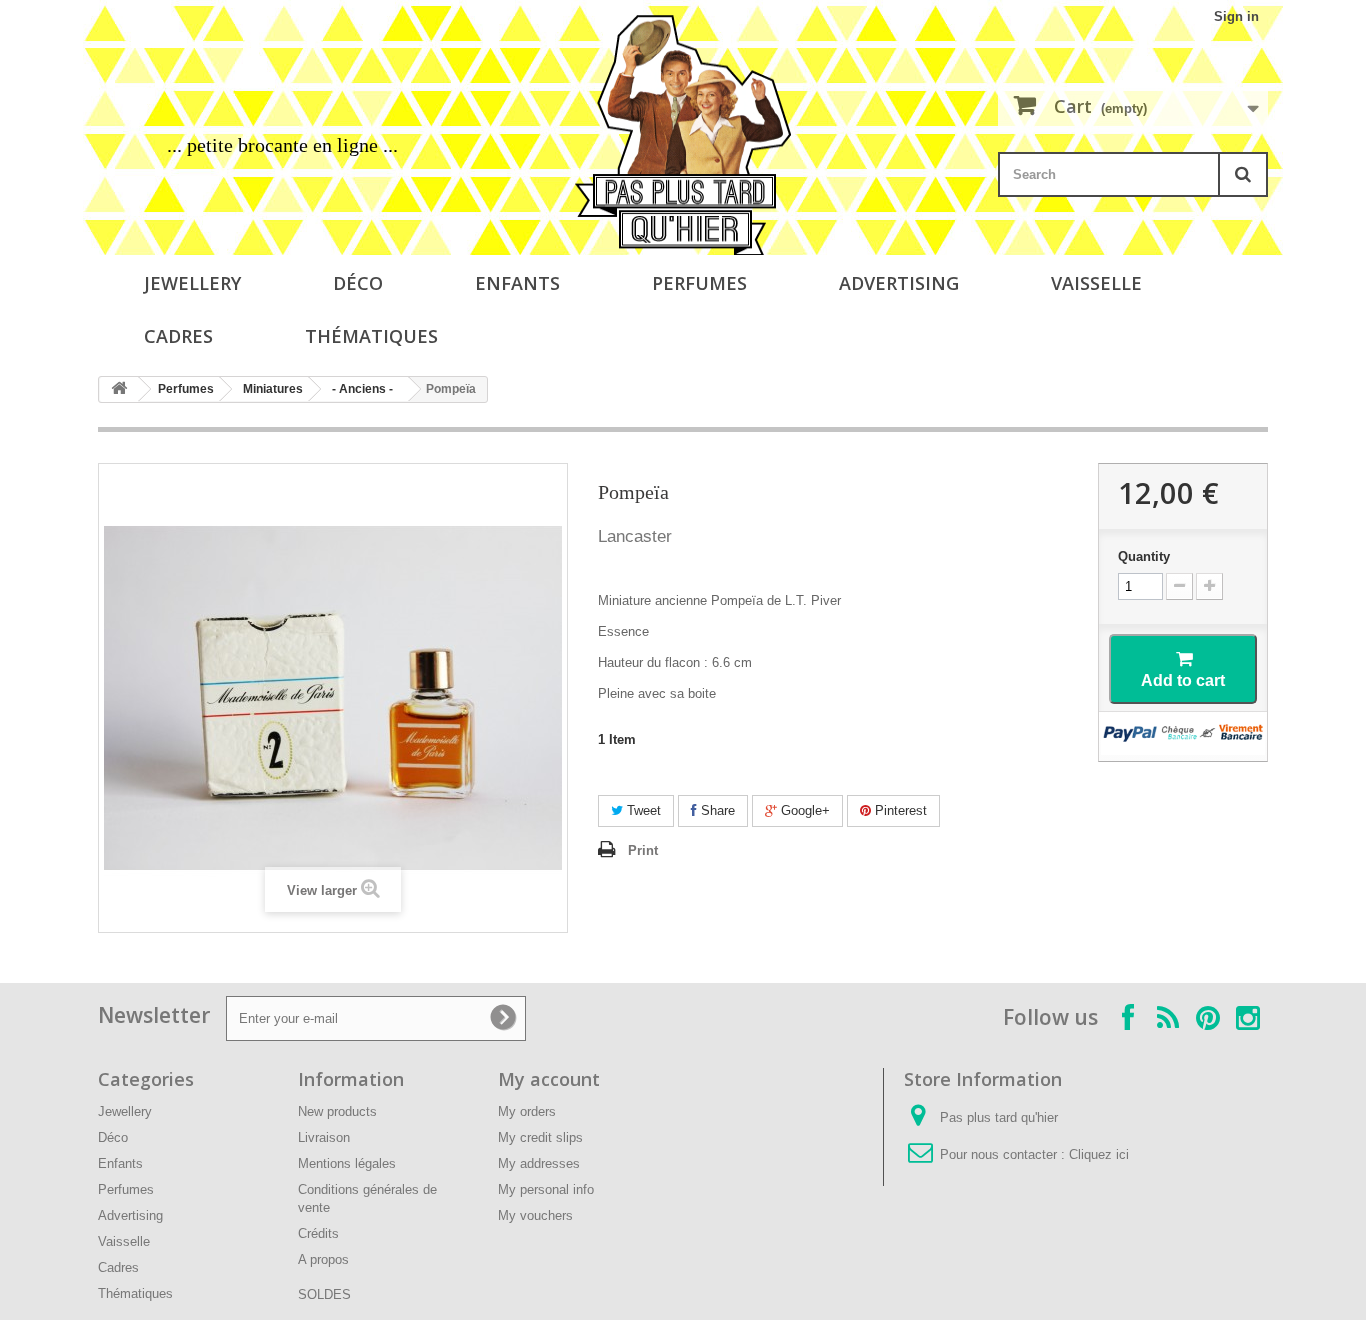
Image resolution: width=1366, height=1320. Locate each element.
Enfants (517, 283)
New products (337, 1111)
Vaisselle (1096, 283)
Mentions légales (347, 1163)
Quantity (1144, 556)
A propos (323, 1259)
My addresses (539, 1163)
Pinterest (899, 810)
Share (716, 810)
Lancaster (635, 536)
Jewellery (192, 283)
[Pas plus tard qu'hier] (683, 135)
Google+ (803, 810)
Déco (358, 283)
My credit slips (540, 1137)
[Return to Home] (119, 389)
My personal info (546, 1189)
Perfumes (699, 283)
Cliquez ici (1099, 1154)
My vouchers (535, 1215)
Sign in (1236, 16)
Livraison (324, 1137)
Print (643, 850)
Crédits (318, 1233)
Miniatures (273, 389)
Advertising (899, 283)
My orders (527, 1111)
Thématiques (371, 336)
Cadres (178, 336)
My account (549, 1079)
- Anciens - (362, 389)
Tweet (642, 810)
